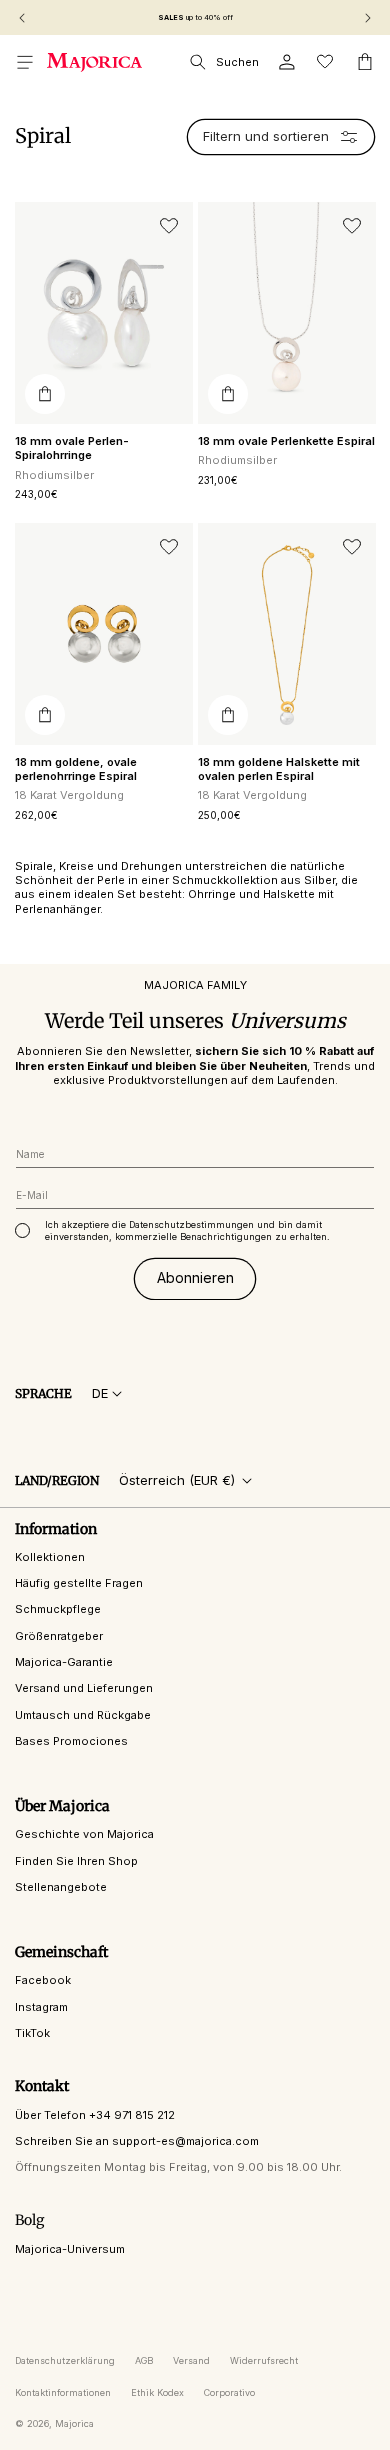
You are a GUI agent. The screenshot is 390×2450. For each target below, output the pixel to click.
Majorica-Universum (70, 2249)
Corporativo (229, 2392)
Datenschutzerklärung (65, 2360)
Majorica (74, 2423)
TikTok (32, 2033)
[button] (25, 62)
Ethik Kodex (157, 2392)
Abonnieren (195, 1277)
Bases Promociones (71, 1741)
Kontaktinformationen (63, 2392)
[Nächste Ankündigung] (368, 18)
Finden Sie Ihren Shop (76, 1861)
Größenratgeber (59, 1636)
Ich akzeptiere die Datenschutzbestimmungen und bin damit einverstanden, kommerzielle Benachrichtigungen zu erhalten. (187, 1230)
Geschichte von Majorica (84, 1834)
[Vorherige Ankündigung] (22, 18)
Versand (191, 2360)
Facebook (43, 1980)
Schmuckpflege (58, 1609)
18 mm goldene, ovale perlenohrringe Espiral (76, 769)
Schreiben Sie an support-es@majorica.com (137, 2141)
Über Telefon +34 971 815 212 (95, 2115)
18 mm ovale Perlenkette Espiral (286, 441)
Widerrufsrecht (264, 2360)
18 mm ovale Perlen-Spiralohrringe (72, 448)
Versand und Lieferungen (84, 1688)
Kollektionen (50, 1557)
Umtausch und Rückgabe (83, 1715)
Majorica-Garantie (64, 1662)
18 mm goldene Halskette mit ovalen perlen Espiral (279, 769)
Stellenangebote (61, 1887)
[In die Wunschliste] (169, 226)
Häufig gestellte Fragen (79, 1583)
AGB (144, 2360)
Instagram (41, 2007)
